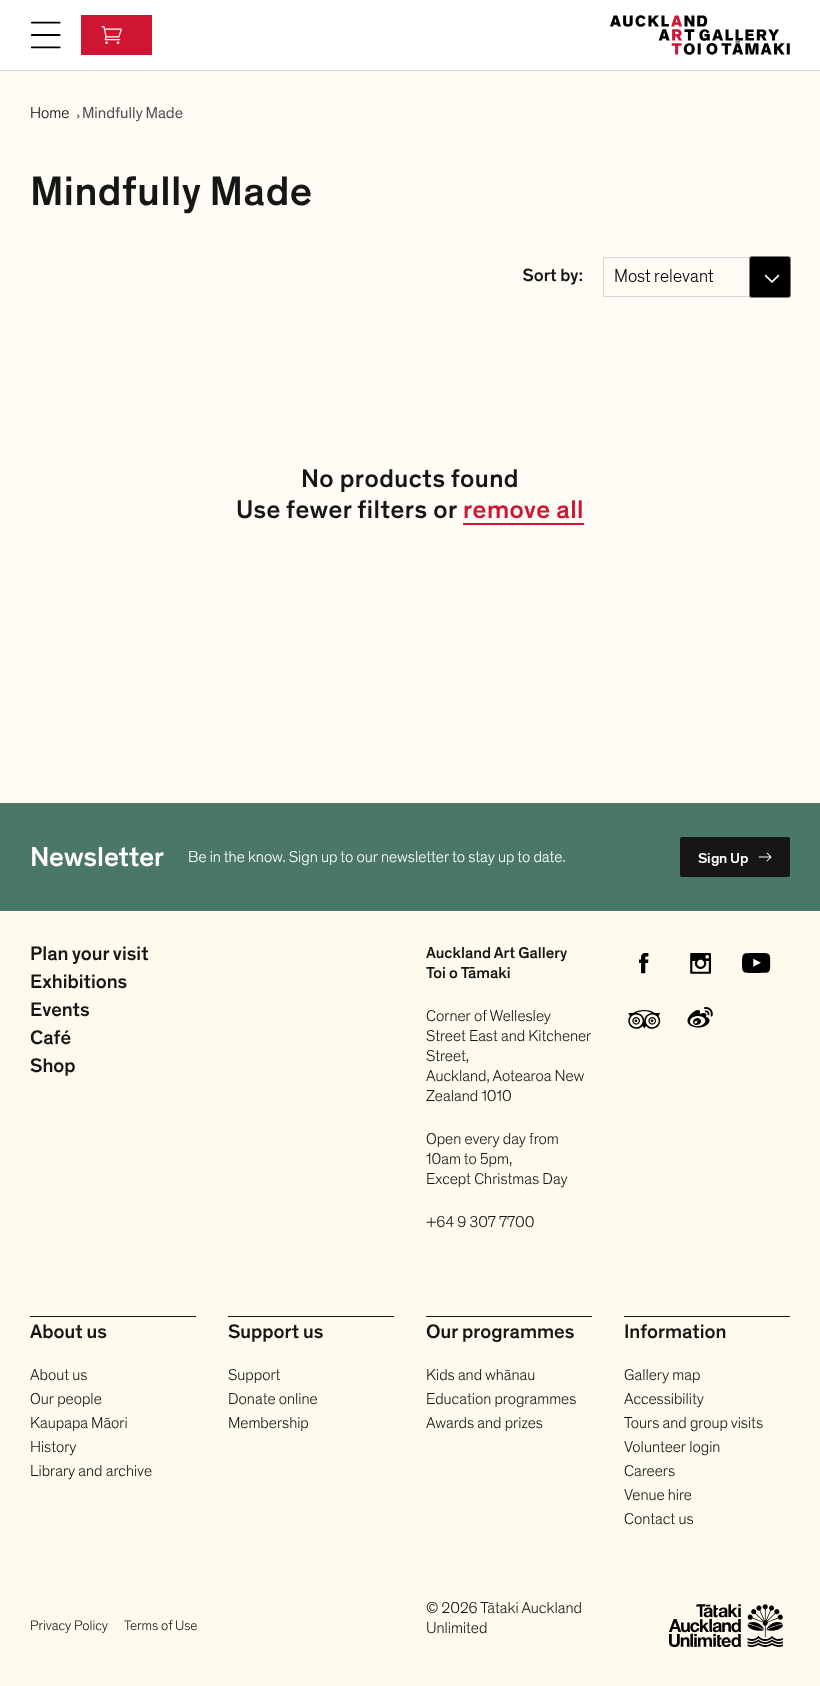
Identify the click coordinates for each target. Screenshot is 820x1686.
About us (58, 1375)
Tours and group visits (693, 1423)
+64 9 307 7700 (480, 1222)
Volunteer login (672, 1447)
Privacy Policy (69, 1625)
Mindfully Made (132, 113)
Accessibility (664, 1399)
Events (60, 1011)
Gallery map (662, 1375)
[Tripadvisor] (644, 1019)
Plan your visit (89, 955)
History (53, 1447)
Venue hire (658, 1495)
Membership (268, 1423)
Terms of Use (160, 1625)
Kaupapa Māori (79, 1423)
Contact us (659, 1519)
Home (49, 113)
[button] (46, 35)
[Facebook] (644, 963)
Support (254, 1375)
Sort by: (553, 276)
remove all (523, 511)
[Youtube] (756, 963)
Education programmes (501, 1399)
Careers (649, 1471)
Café (50, 1039)
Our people (66, 1399)
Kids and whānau (480, 1375)
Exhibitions (78, 983)
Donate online (273, 1399)
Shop (53, 1067)
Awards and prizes (484, 1423)
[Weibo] (700, 1019)
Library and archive (91, 1471)
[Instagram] (700, 963)
